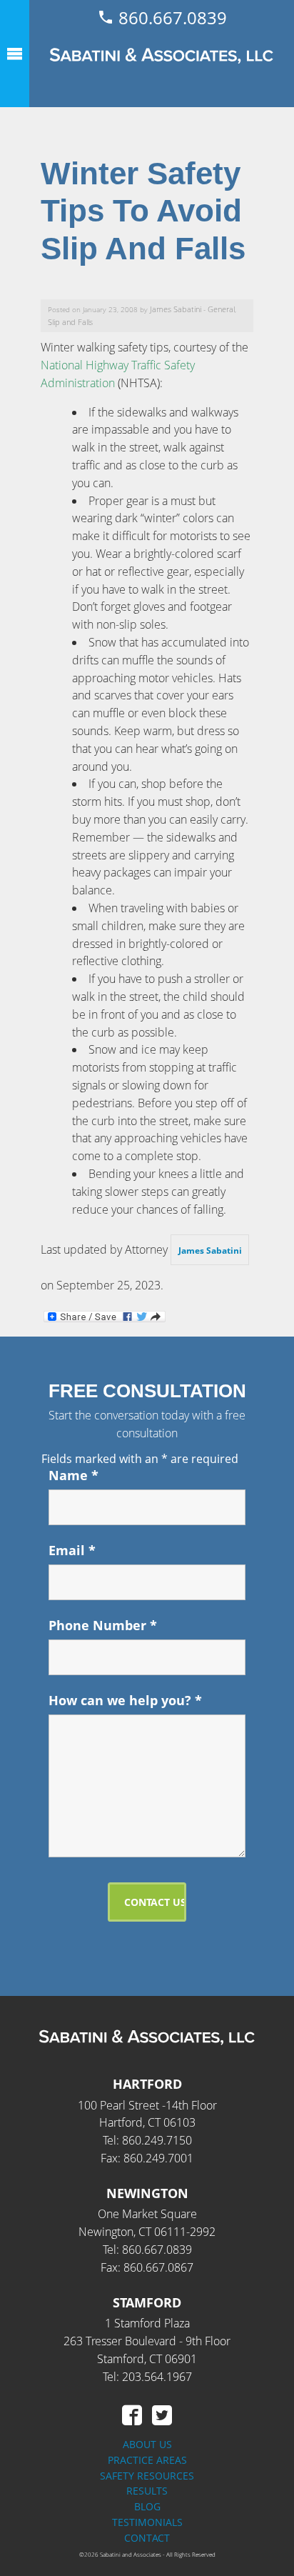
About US (147, 2444)
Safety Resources (147, 2476)
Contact (147, 2538)
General (221, 309)
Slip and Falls (70, 322)
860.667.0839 (171, 18)
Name (73, 1475)
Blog (147, 2506)
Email (72, 1550)
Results (147, 2491)
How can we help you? (125, 1700)
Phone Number (103, 1625)
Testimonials (147, 2522)
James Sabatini (176, 309)
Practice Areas (147, 2460)
